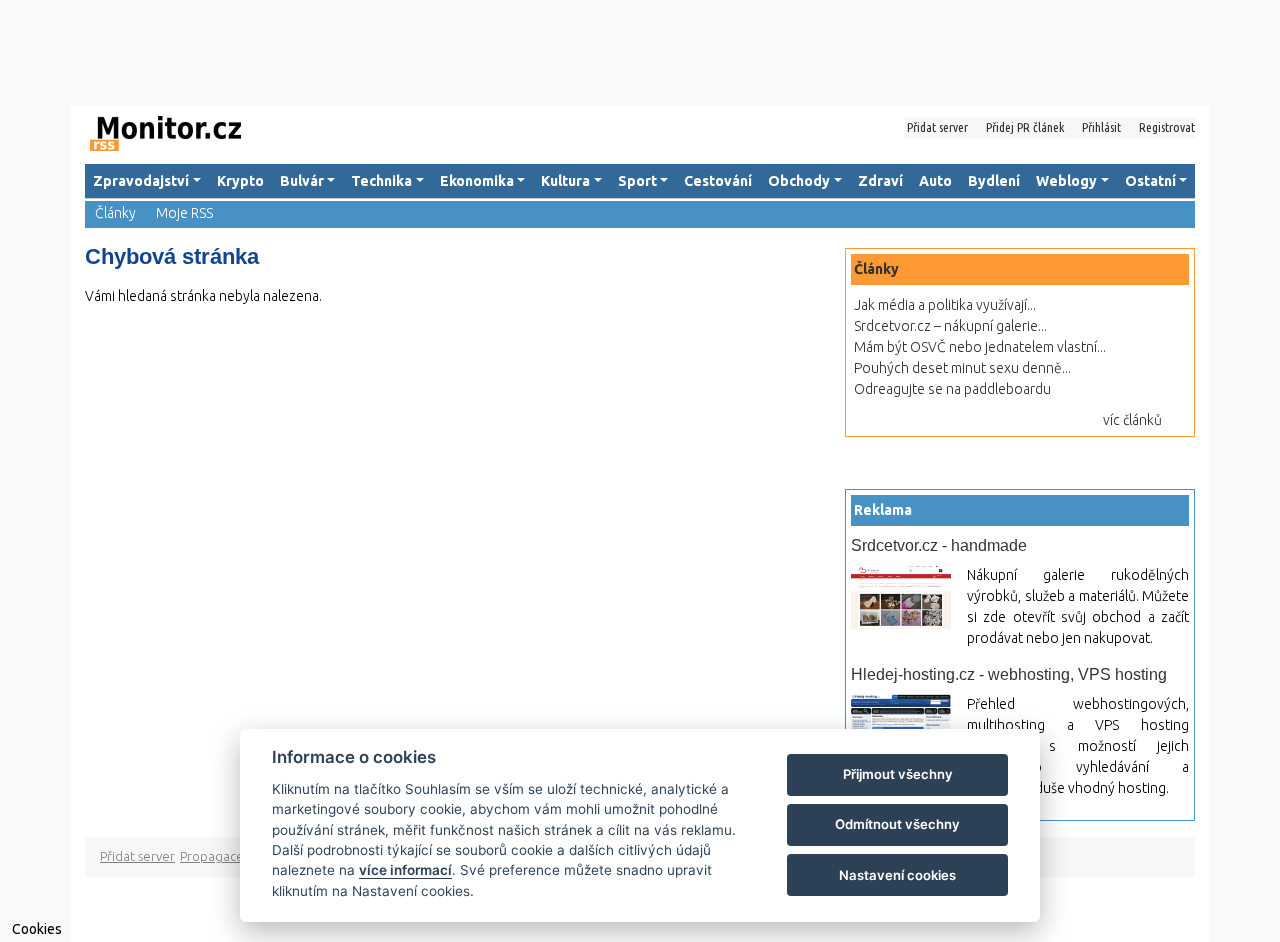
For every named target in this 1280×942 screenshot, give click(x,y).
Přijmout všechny (898, 774)
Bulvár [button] (302, 181)
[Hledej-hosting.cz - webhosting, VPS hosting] (901, 721)
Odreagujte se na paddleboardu (952, 389)
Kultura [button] (565, 181)
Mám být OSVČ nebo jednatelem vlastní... (980, 347)
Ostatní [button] (1150, 181)
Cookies (37, 929)
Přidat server (937, 127)
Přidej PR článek (1025, 127)
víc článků (1132, 420)
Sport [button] (637, 181)
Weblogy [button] (1066, 181)
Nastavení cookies (897, 875)
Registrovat (1167, 127)
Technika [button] (381, 181)
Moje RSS (184, 213)
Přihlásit (1101, 127)
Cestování (718, 181)
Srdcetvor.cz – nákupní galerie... (950, 326)
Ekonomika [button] (477, 181)
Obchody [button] (799, 181)
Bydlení (994, 181)
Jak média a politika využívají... (945, 305)
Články (115, 213)
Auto (935, 181)
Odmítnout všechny (897, 824)
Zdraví (880, 181)
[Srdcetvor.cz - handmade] (901, 597)
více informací (405, 870)
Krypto (240, 181)
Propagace (212, 856)
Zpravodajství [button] (141, 181)
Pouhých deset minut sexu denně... (962, 368)
